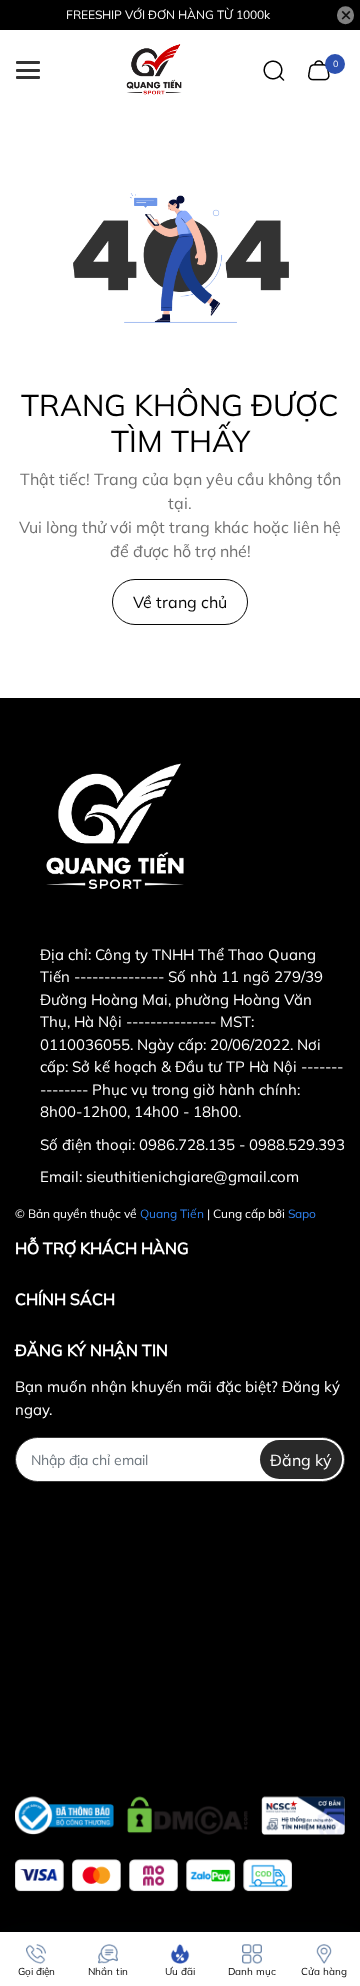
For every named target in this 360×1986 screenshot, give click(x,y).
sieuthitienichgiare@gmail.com (192, 1176)
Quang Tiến (172, 1213)
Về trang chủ (180, 602)
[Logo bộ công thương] (180, 1811)
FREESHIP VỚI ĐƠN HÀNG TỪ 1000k (168, 14)
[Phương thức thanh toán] (153, 1875)
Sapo (302, 1213)
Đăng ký (301, 1460)
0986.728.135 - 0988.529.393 (242, 1144)
